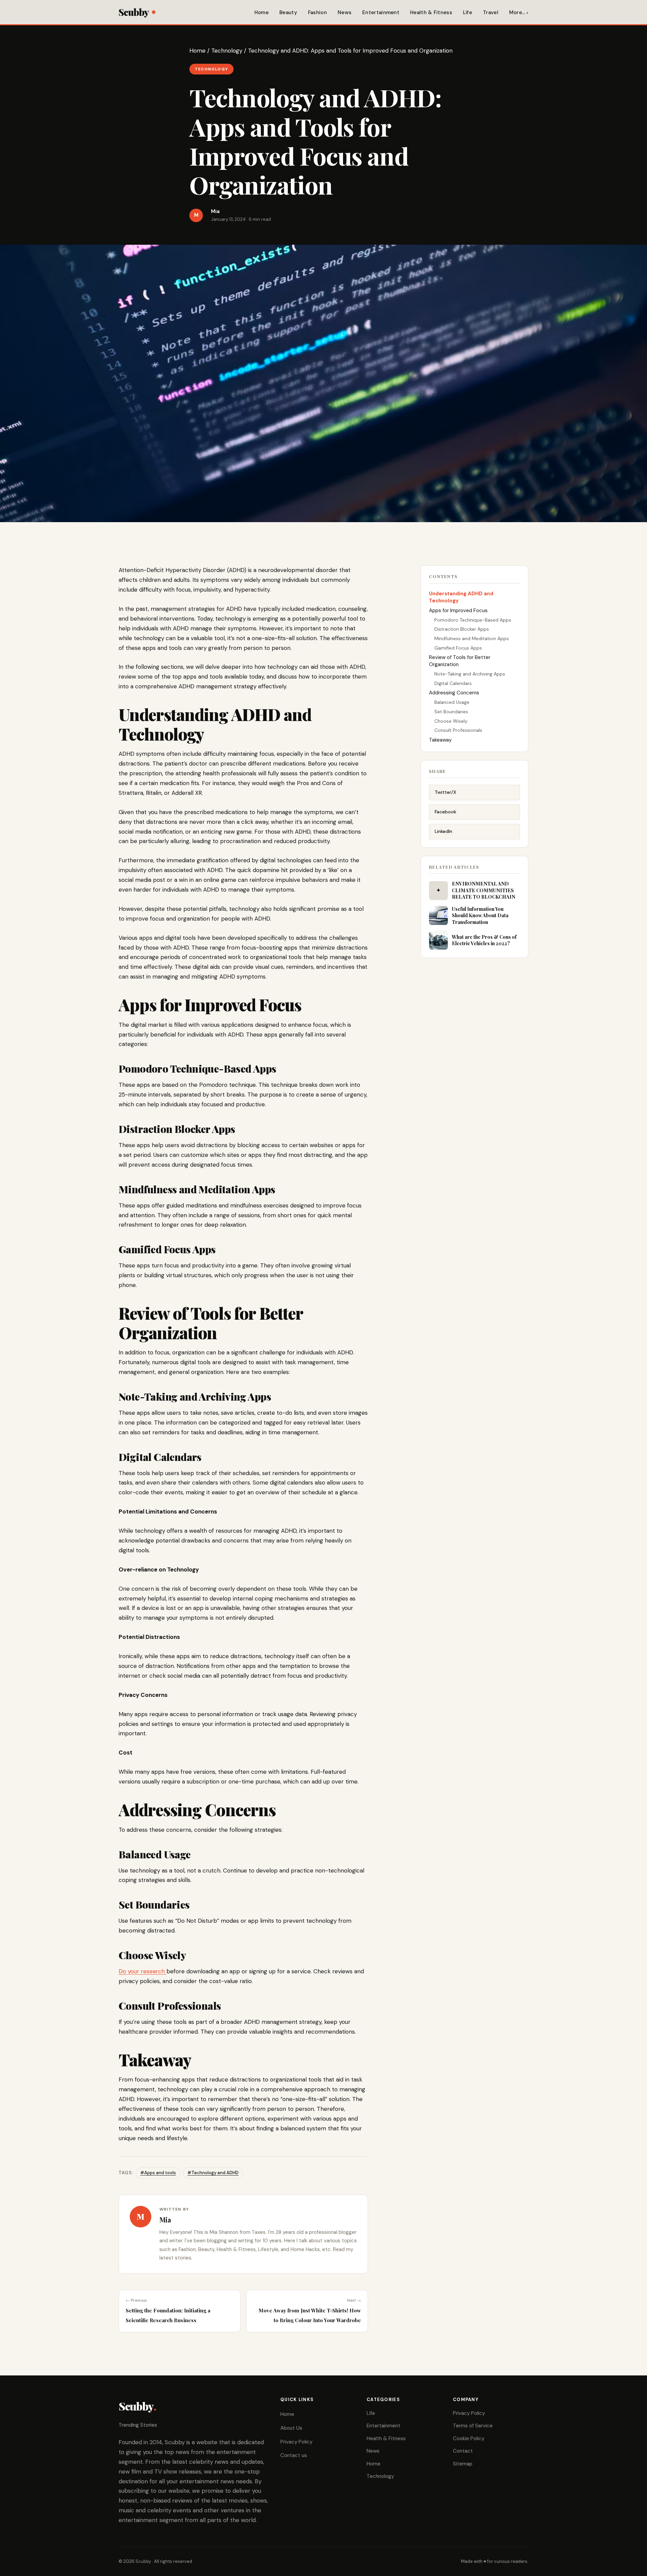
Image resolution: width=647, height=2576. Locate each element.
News (345, 12)
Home (261, 12)
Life (468, 12)
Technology (227, 51)
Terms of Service (473, 2426)
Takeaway (440, 740)
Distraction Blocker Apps (462, 629)
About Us (291, 2428)
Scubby (134, 12)
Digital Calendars (453, 683)
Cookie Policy (469, 2438)
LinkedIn (443, 831)
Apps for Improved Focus (458, 610)
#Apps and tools (158, 2173)
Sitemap (463, 2464)
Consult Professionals (458, 730)
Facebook (445, 812)
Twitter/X (445, 792)
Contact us (294, 2455)
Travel (491, 12)
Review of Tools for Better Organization (460, 661)
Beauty (288, 12)
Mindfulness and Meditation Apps (472, 638)
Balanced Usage (452, 702)
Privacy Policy (296, 2442)
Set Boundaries (451, 712)
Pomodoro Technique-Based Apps (473, 620)
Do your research (143, 1971)
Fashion (317, 12)
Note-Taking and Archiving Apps (470, 674)
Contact (463, 2451)
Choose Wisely (451, 721)
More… (517, 12)
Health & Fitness (431, 12)
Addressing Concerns (454, 693)
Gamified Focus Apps (458, 648)
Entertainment (381, 12)
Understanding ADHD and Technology (461, 597)
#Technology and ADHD (213, 2173)
